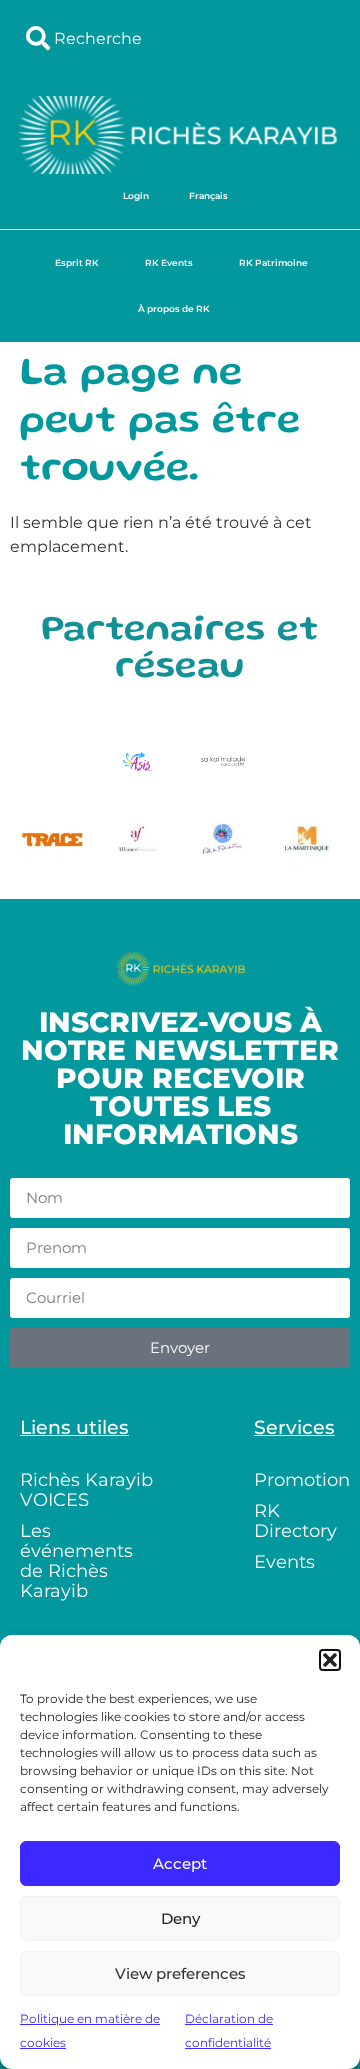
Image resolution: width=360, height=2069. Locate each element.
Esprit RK (77, 262)
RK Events (169, 262)
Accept (180, 1863)
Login (136, 195)
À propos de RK (174, 308)
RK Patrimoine (273, 262)
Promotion (302, 1480)
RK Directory (295, 1521)
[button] (330, 1660)
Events (284, 1562)
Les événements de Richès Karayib (76, 1561)
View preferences (180, 1973)
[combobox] (180, 38)
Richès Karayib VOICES (86, 1490)
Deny (180, 1918)
